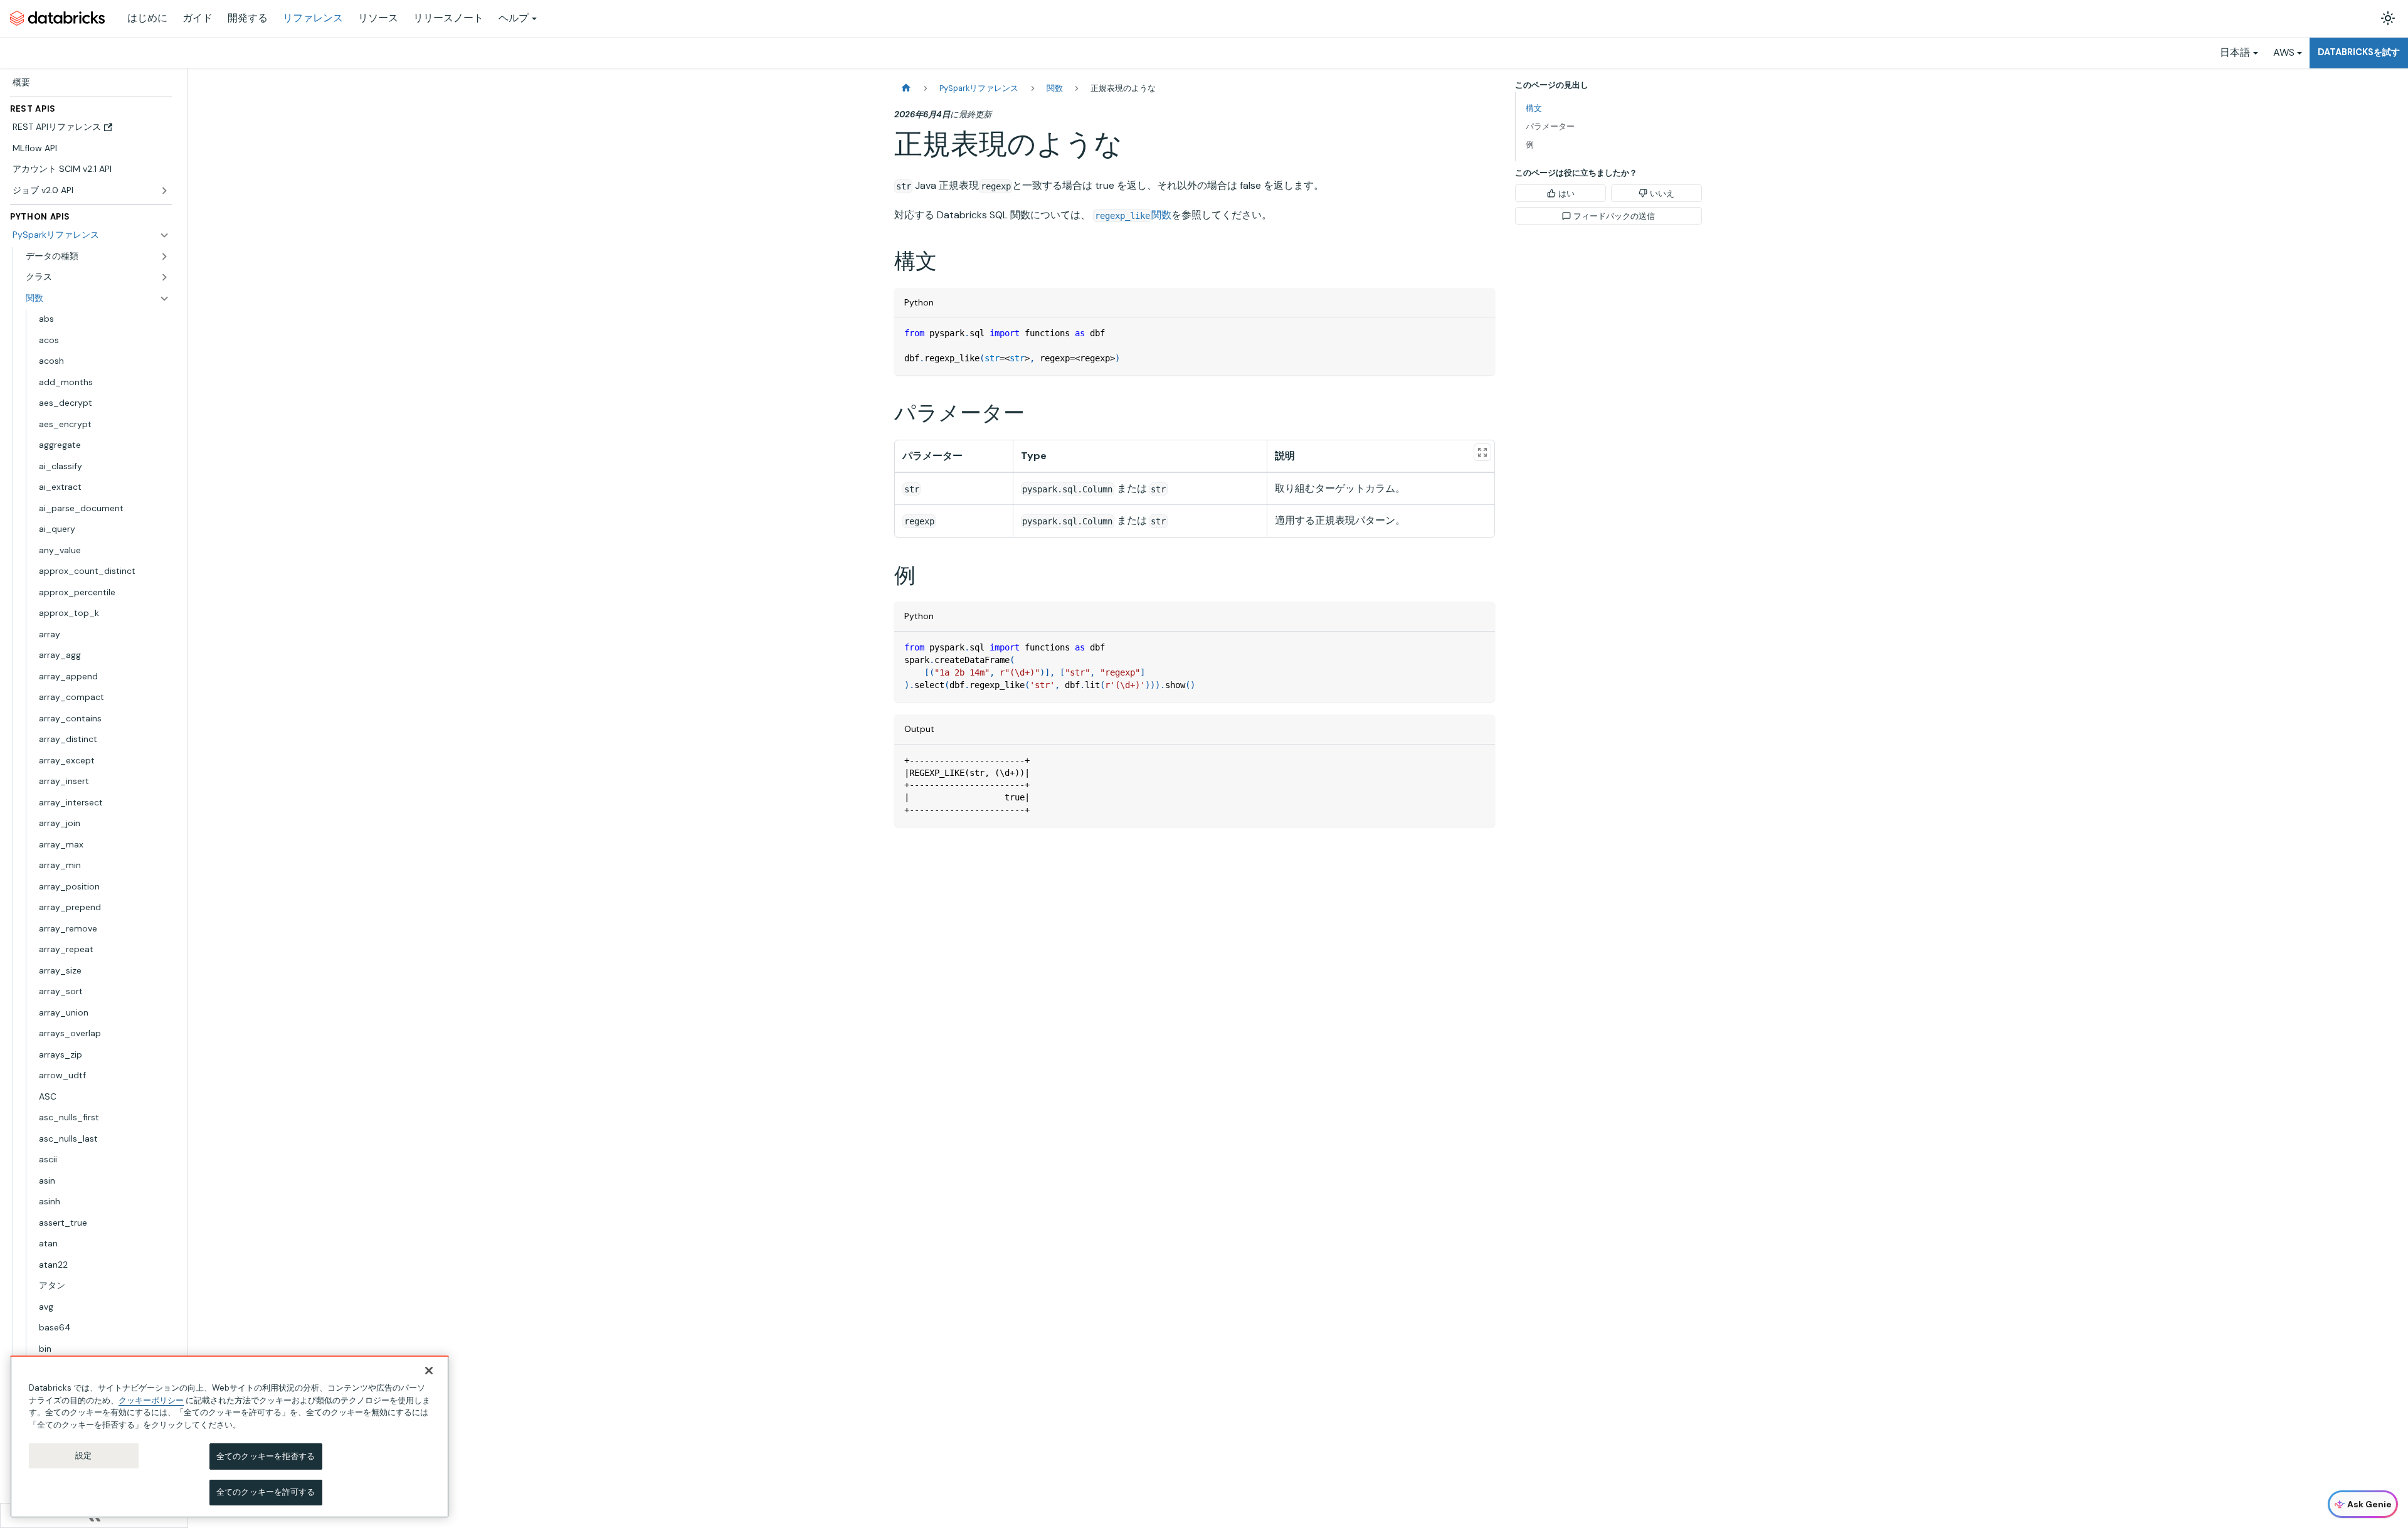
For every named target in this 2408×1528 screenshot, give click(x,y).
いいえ (1662, 194)
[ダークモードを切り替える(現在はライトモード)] (2388, 18)
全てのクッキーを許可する (266, 1492)
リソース (378, 18)
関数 (1133, 215)
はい (1566, 194)
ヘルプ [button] (514, 18)
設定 (83, 1456)
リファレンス (313, 18)
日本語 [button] (2235, 52)
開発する (248, 18)
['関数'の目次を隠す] (164, 299)
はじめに (147, 18)
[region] (230, 1437)
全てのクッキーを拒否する (266, 1456)
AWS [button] (2284, 52)
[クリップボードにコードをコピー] (1480, 333)
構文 (1534, 108)
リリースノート (448, 18)
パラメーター (1550, 126)
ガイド (198, 18)
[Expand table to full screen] (1482, 452)
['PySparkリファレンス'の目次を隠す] (164, 235)
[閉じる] (429, 1371)
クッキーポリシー (151, 1400)
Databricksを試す (2359, 52)
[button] (98, 277)
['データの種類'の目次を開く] (164, 257)
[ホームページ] (906, 88)
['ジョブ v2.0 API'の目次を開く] (164, 191)
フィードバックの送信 (1614, 216)
